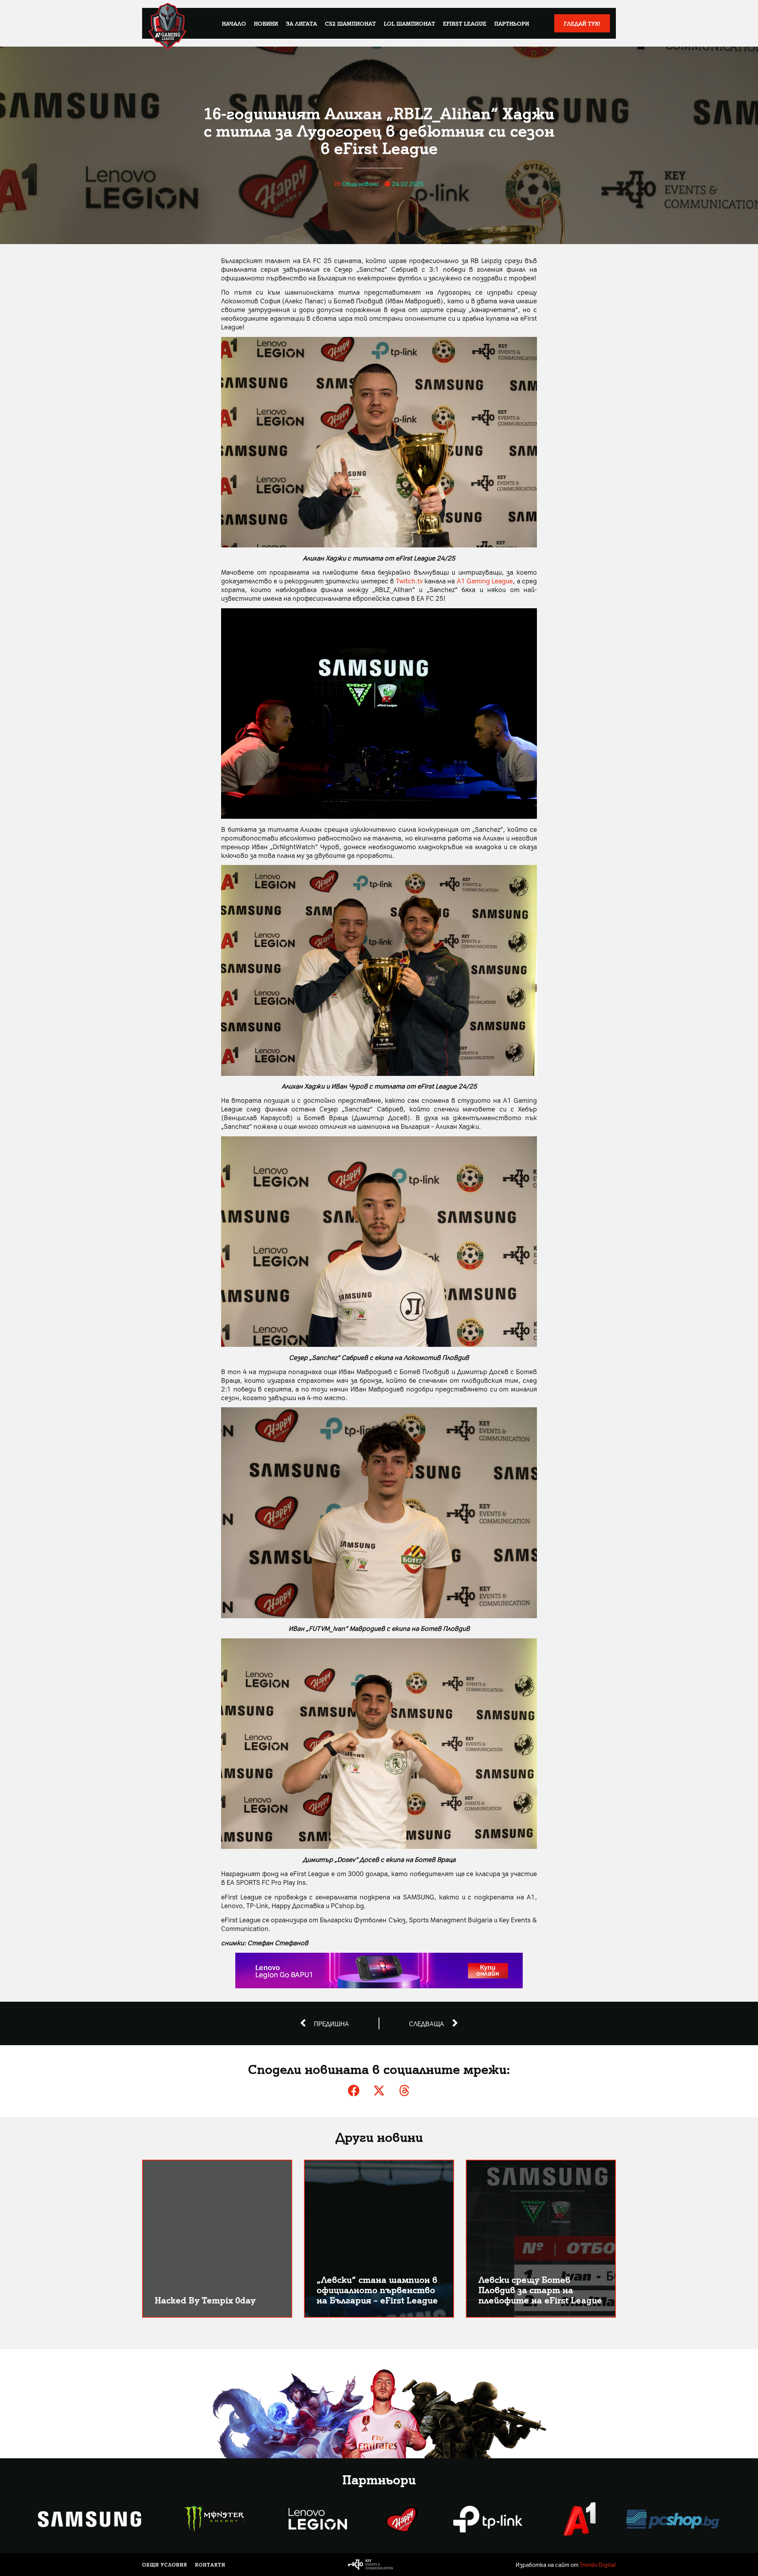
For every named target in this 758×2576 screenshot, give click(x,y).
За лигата (301, 23)
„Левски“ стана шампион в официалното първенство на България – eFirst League (377, 2289)
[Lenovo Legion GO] (379, 1986)
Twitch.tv (409, 581)
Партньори (512, 23)
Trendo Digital (598, 2565)
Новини (266, 23)
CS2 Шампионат (350, 23)
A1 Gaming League (485, 581)
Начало (234, 23)
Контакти (210, 2565)
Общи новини (360, 184)
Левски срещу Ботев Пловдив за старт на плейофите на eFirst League (540, 2289)
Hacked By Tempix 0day (205, 2300)
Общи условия (165, 2565)
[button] (354, 2091)
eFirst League (465, 23)
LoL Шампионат (409, 23)
